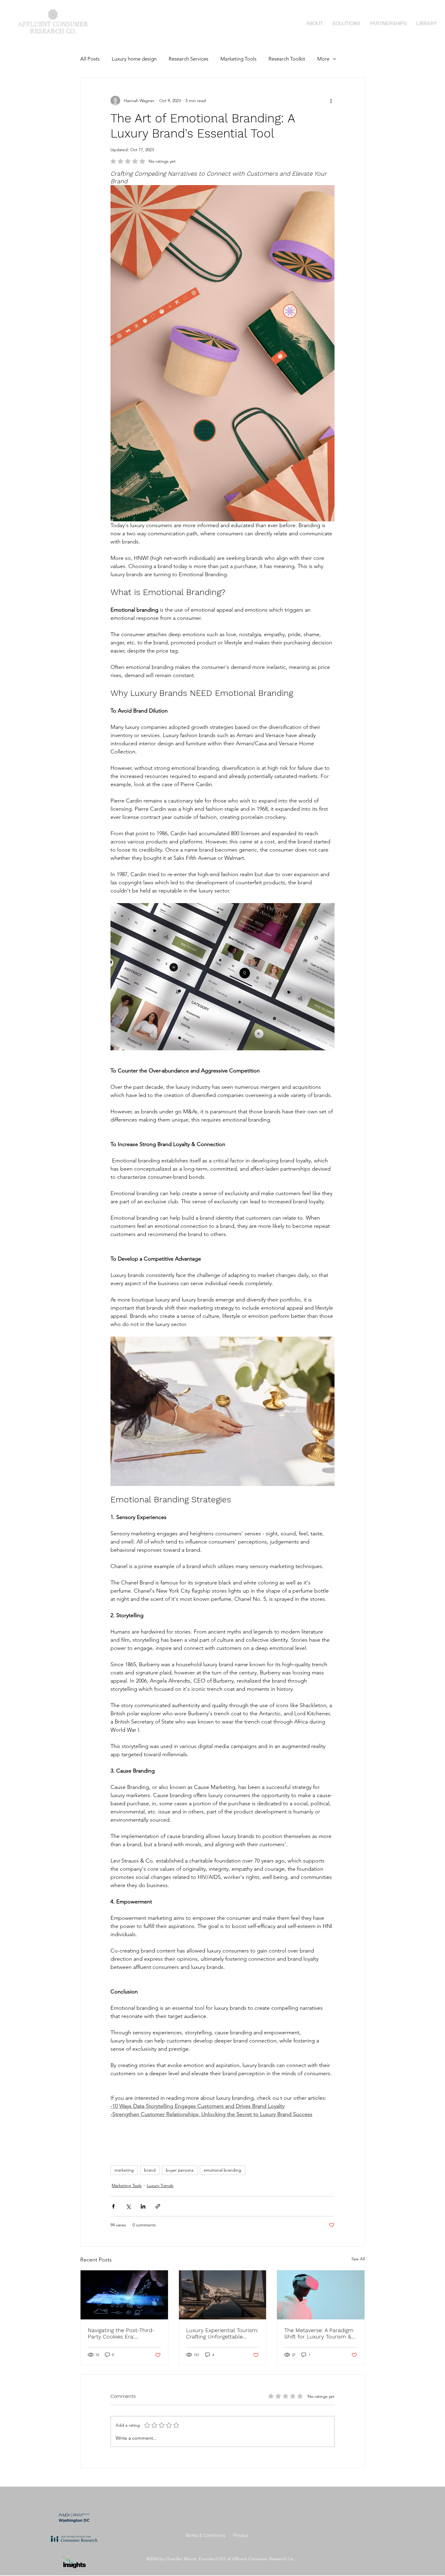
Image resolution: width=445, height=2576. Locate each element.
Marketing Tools (238, 59)
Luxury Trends (160, 2185)
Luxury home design (134, 59)
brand (150, 2170)
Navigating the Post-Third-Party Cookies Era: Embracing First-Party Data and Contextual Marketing (123, 2333)
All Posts (90, 59)
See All (358, 2259)
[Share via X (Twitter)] (128, 2206)
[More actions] (331, 101)
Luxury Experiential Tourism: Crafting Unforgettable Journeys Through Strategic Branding (222, 2333)
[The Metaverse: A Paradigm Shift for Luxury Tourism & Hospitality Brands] (321, 2295)
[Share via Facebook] (113, 2206)
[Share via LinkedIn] (143, 2206)
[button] (346, 23)
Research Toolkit (287, 59)
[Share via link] (158, 2206)
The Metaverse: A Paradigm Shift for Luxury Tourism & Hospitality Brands (319, 2333)
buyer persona (180, 2170)
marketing (124, 2170)
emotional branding (222, 2170)
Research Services (188, 59)
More (323, 59)
